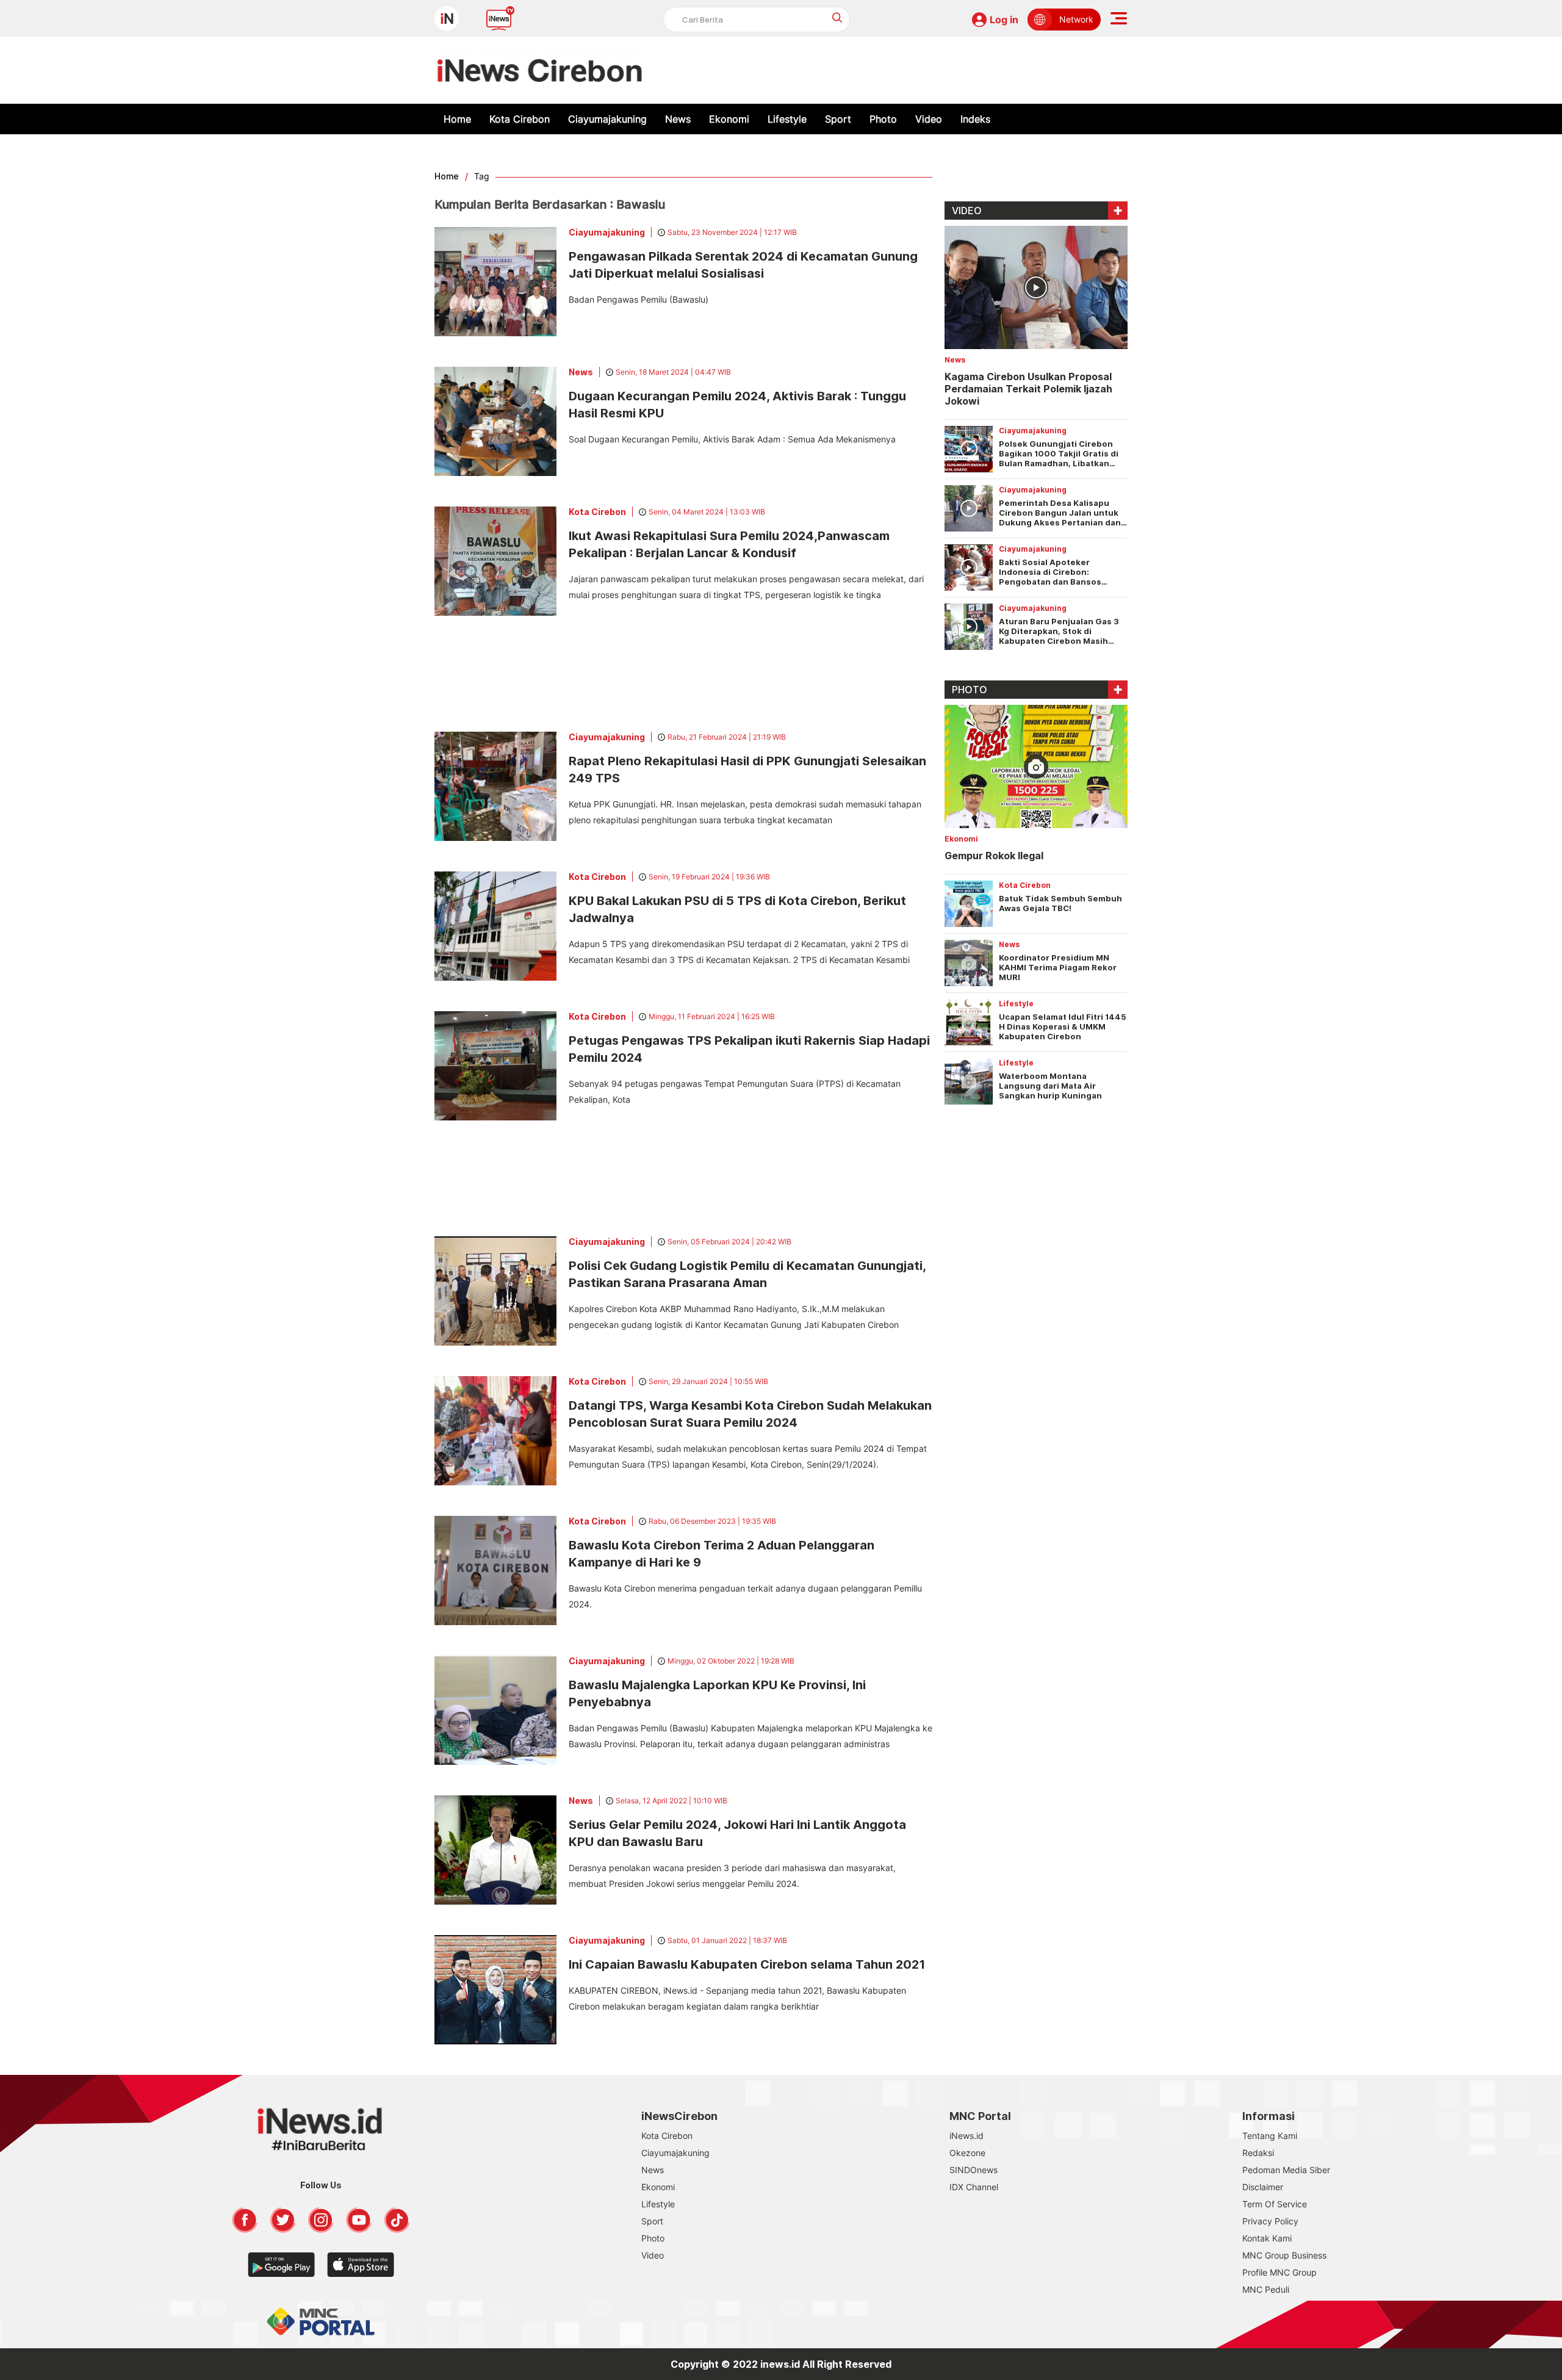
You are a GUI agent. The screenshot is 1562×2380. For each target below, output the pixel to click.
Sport (838, 119)
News (678, 119)
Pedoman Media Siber (1286, 2170)
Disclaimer (1263, 2187)
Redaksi (1258, 2153)
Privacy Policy (1270, 2221)
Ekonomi (729, 119)
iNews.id (966, 2136)
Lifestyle (787, 119)
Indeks (975, 119)
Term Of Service (1275, 2204)
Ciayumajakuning (607, 119)
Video (929, 119)
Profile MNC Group (1279, 2272)
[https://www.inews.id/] (540, 70)
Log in (1004, 20)
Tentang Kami (1270, 2136)
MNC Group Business (1284, 2255)
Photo (883, 119)
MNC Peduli (1266, 2289)
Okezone (967, 2153)
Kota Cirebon (520, 119)
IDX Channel (974, 2187)
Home (457, 119)
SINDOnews (974, 2170)
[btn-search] (837, 17)
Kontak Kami (1267, 2238)
